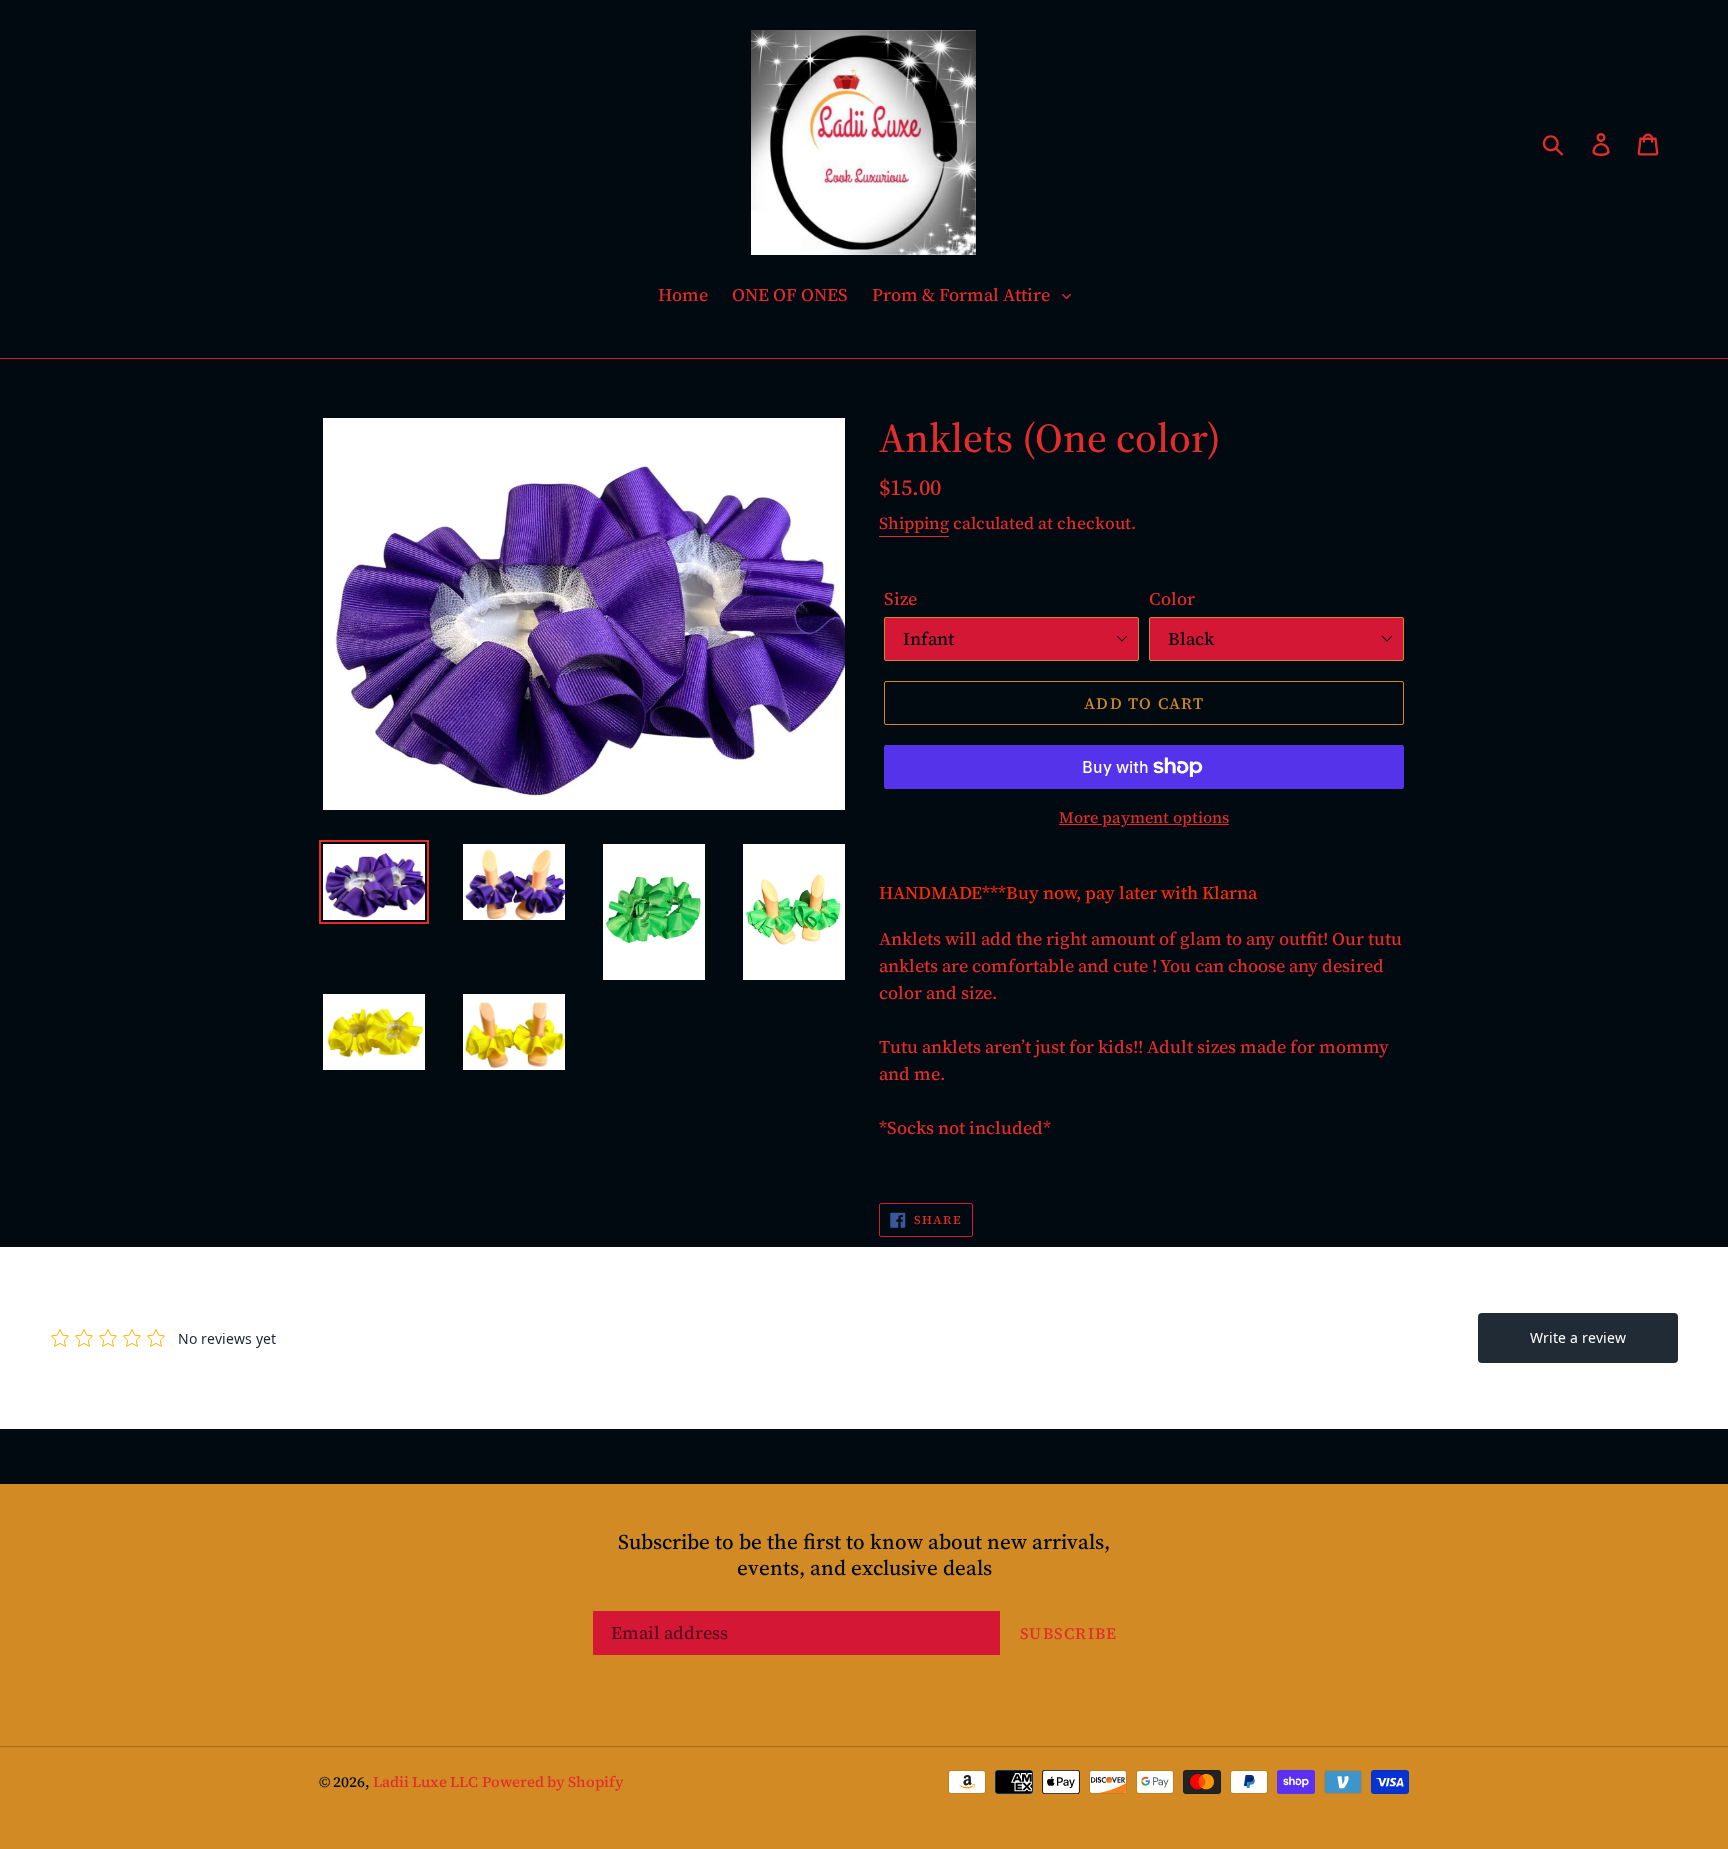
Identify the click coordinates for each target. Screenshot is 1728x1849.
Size (900, 598)
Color (1172, 598)
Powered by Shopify (553, 1781)
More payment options (1144, 817)
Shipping (914, 523)
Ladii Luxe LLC (425, 1781)
